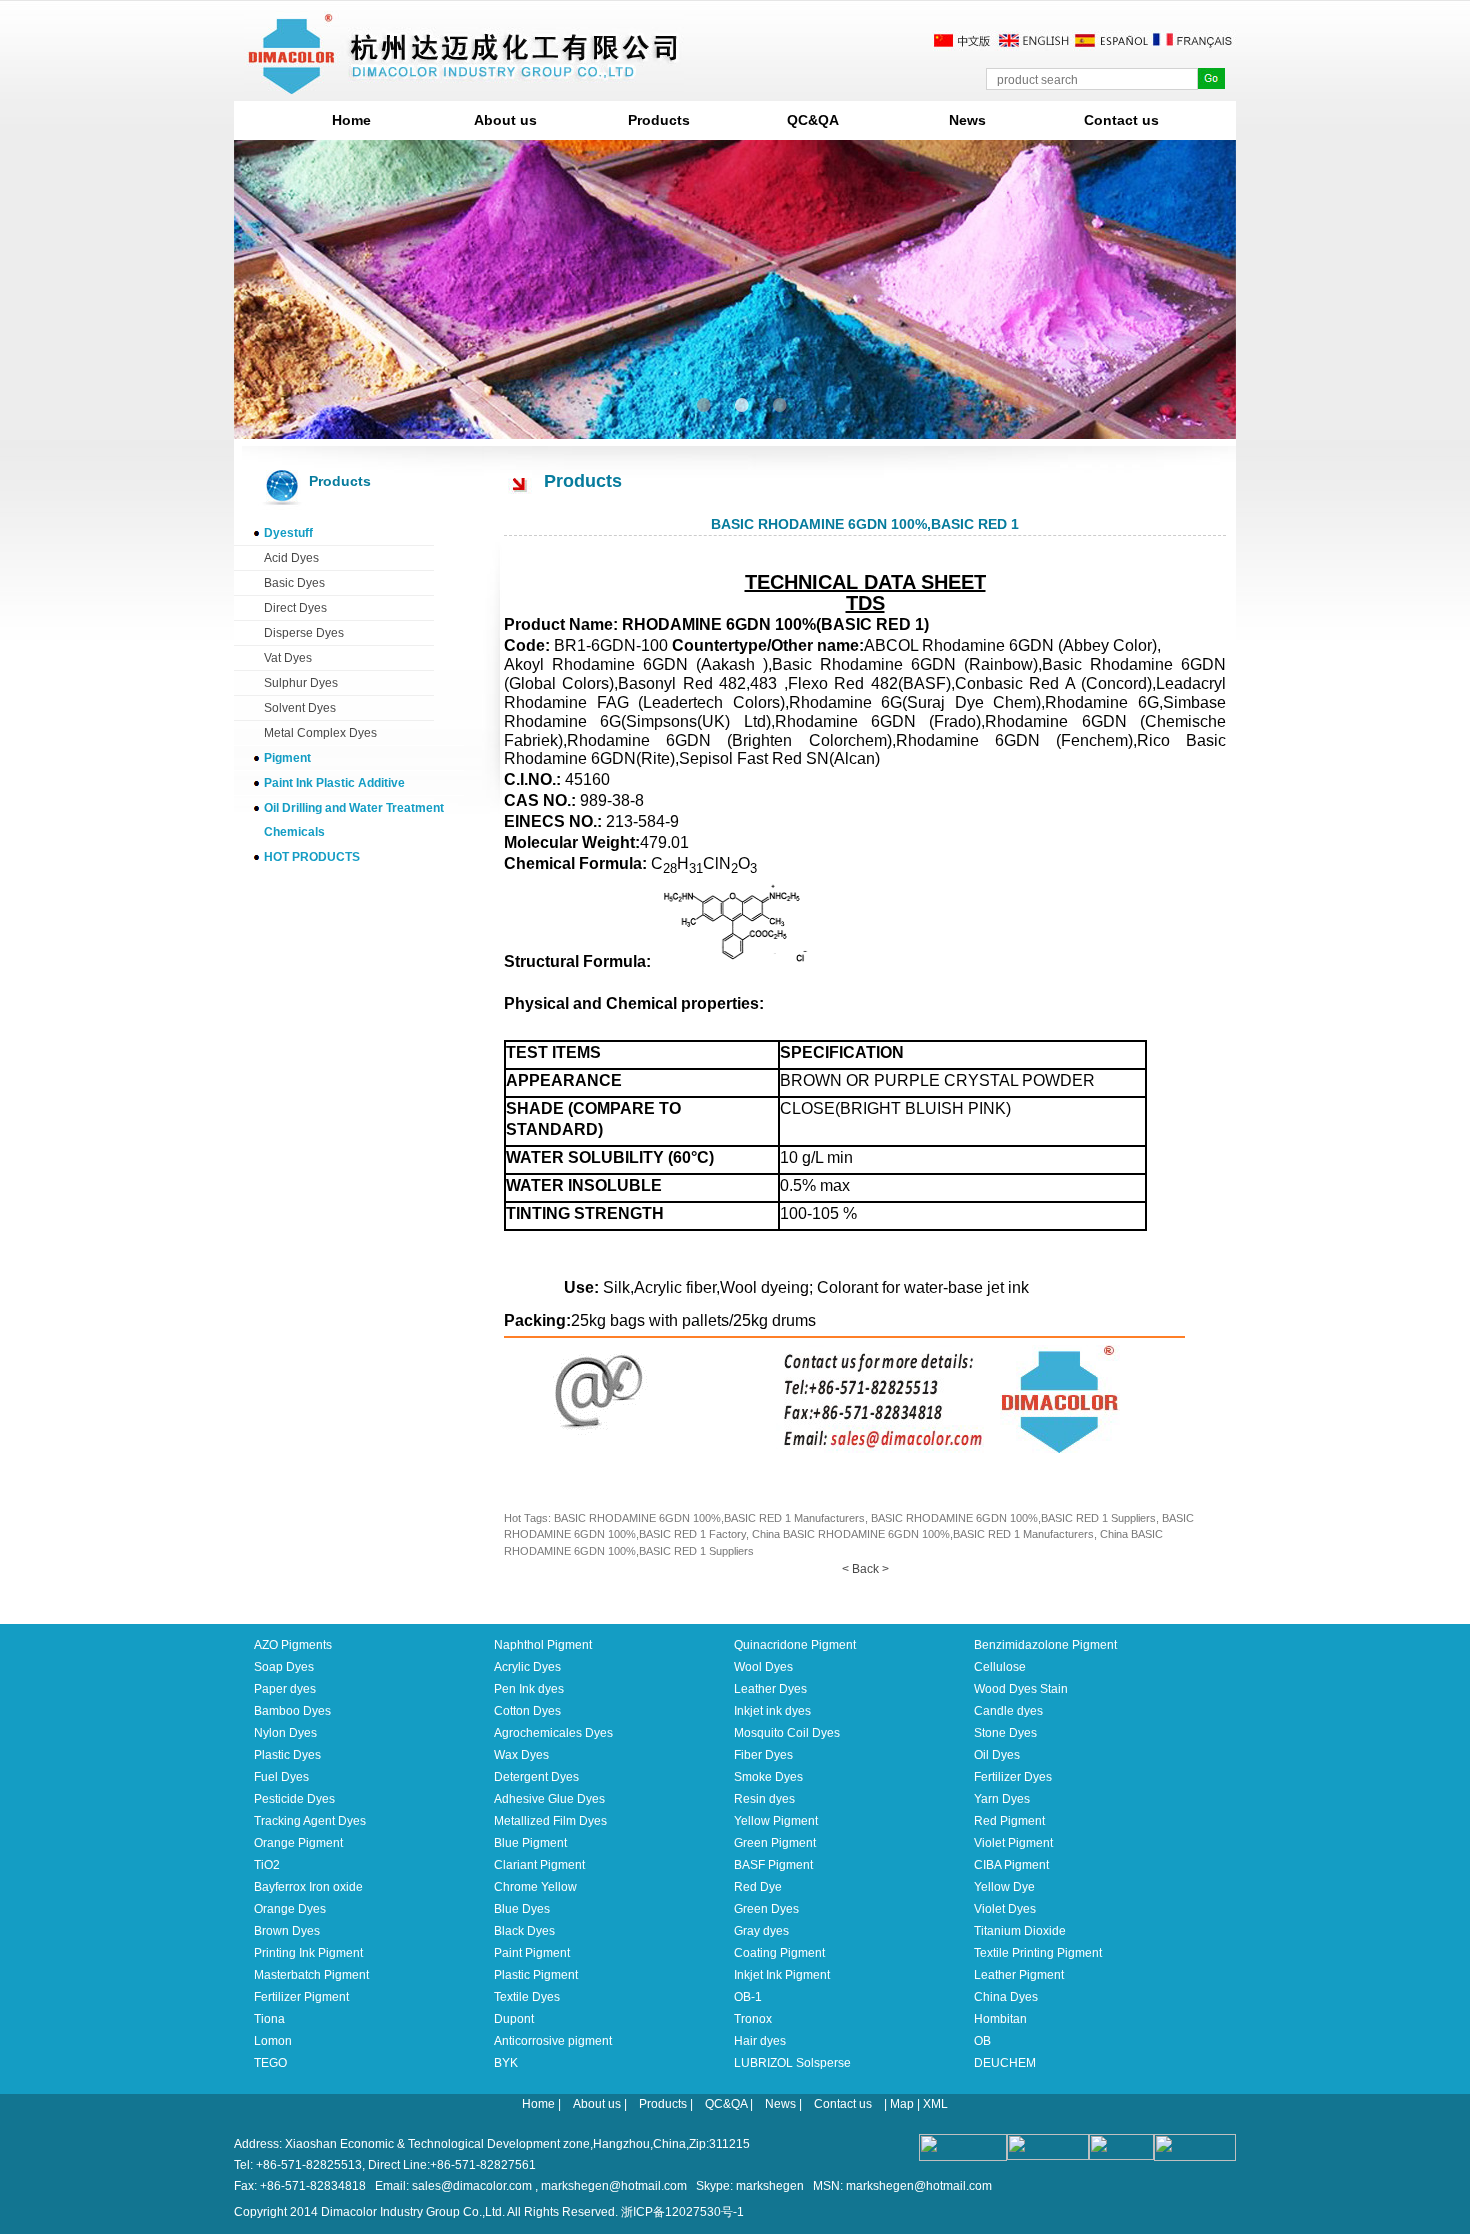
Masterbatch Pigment (311, 1975)
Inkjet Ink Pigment (782, 1975)
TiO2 (267, 1865)
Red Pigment (1009, 1821)
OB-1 (748, 1997)
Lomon (273, 2041)
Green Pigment (775, 1843)
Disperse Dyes (304, 633)
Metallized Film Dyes (550, 1821)
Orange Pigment (298, 1843)
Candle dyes (1008, 1711)
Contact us (1121, 120)
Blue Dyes (522, 1909)
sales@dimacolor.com (472, 2186)
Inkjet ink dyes (772, 1711)
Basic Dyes (294, 583)
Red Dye (758, 1887)
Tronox (753, 2019)
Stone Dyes (1005, 1733)
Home (351, 120)
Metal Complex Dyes (320, 733)
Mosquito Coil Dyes (787, 1733)
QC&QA (813, 120)
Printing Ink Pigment (308, 1953)
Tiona (269, 2019)
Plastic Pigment (536, 1975)
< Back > (865, 1569)
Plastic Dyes (287, 1755)
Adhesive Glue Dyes (549, 1799)
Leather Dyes (770, 1689)
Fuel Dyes (281, 1777)
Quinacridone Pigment (795, 1645)
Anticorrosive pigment (553, 2041)
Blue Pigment (530, 1843)
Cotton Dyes (527, 1711)
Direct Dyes (295, 608)
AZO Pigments (293, 1645)
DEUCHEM (1005, 2063)
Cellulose (1000, 1667)
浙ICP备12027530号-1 (682, 2212)
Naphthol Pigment (543, 1645)
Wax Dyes (521, 1755)
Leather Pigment (1019, 1975)
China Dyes (1006, 1997)
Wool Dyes (763, 1667)
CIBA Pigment (1011, 1865)
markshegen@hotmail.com (614, 2186)
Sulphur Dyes (301, 683)
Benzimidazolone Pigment (1045, 1645)
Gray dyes (761, 1931)
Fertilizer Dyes (1013, 1777)
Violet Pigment (1013, 1843)
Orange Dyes (290, 1909)
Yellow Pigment (776, 1821)
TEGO (270, 2063)
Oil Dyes (997, 1755)
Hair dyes (760, 2041)
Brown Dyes (287, 1931)
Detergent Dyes (536, 1777)
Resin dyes (764, 1799)
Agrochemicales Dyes (553, 1733)
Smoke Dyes (768, 1777)
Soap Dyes (284, 1667)
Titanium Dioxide (1020, 1931)
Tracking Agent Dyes (310, 1821)
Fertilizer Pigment (301, 1997)
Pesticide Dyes (294, 1799)
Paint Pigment (532, 1953)
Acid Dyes (291, 558)
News (967, 120)
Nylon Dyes (285, 1733)
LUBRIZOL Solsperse (792, 2063)
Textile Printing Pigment (1038, 1953)
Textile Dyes (527, 1997)
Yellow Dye (1004, 1887)
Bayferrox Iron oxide (308, 1887)
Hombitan (1000, 2019)
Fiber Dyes (763, 1755)
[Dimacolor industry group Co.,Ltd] (464, 86)
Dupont (514, 2019)
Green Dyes (766, 1909)
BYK (506, 2063)
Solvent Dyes (300, 708)
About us (505, 120)
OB (982, 2041)
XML (935, 2104)
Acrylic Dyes (527, 1667)
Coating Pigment (779, 1953)
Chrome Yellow (535, 1887)
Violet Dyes (1005, 1909)
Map (902, 2104)
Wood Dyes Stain (1021, 1689)
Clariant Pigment (539, 1865)
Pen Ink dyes (529, 1689)
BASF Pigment (773, 1865)
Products (659, 120)
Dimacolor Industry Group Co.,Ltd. (413, 2212)
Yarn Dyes (1002, 1799)
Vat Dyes (288, 658)
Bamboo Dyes (292, 1711)
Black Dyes (524, 1931)
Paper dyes (285, 1689)
